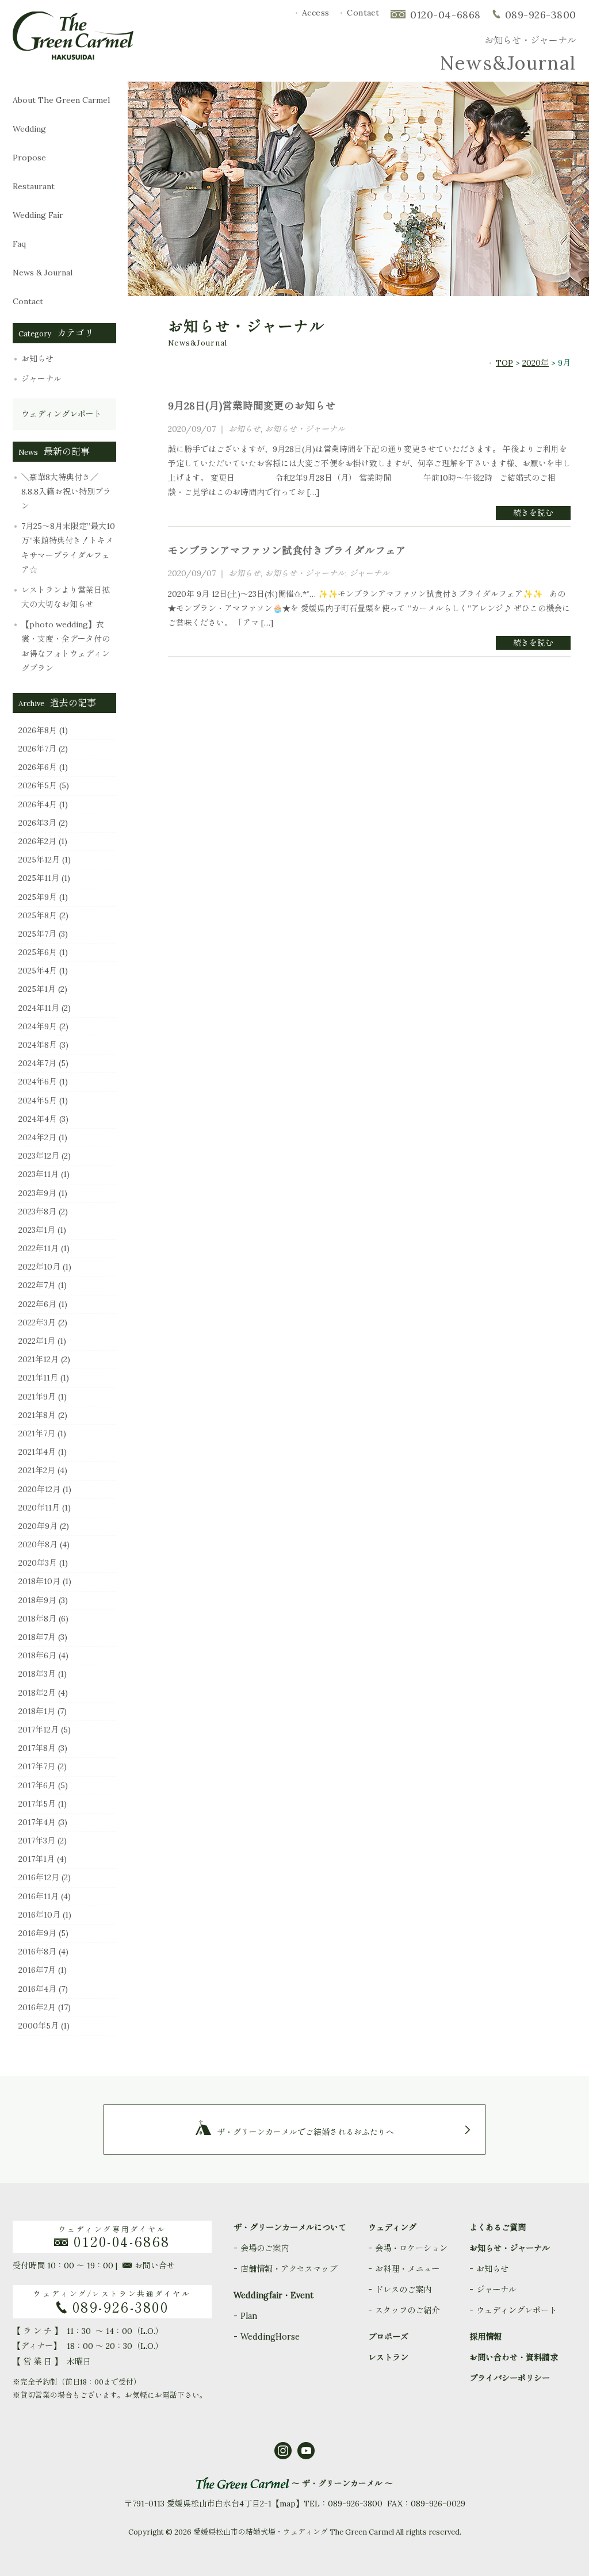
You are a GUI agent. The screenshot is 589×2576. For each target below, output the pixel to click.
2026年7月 (37, 749)
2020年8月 (38, 1544)
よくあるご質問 (498, 2228)
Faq (41, 244)
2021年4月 (37, 1452)
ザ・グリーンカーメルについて (290, 2228)
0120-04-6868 (445, 15)
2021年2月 (37, 1470)
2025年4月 (38, 971)
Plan (249, 2316)
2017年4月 (37, 1822)
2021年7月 (37, 1433)
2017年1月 (37, 1859)
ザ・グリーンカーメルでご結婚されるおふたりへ (305, 2132)
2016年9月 (37, 1933)
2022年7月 (37, 1285)
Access (316, 13)
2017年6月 (37, 1785)
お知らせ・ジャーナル (305, 429)
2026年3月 (37, 823)
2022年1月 (37, 1341)
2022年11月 (39, 1248)
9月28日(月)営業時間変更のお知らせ (252, 406)
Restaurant (34, 186)
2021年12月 (39, 1359)
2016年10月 (39, 1915)
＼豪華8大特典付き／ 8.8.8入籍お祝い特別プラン (66, 492)
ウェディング (392, 2228)
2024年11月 (39, 1008)
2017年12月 (39, 1730)
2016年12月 (39, 1877)
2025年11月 (39, 878)
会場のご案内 (265, 2248)
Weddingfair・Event (274, 2295)
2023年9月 (37, 1193)
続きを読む (533, 513)
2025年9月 (38, 897)
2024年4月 (38, 1119)
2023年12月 (39, 1156)
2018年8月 (37, 1619)
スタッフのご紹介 (407, 2310)
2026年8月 (38, 730)
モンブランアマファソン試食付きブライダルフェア (287, 551)
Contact (363, 13)
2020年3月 (38, 1563)
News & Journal (53, 273)
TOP (504, 363)
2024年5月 (38, 1101)
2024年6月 (38, 1082)
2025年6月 (38, 952)
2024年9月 (38, 1026)
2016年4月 (37, 1989)
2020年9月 (38, 1526)
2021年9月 (37, 1397)
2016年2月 (37, 2007)
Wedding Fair (49, 215)
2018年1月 (37, 1711)
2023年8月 (37, 1212)
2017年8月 (37, 1748)
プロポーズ (388, 2337)
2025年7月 (37, 934)
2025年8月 (38, 915)
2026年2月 (37, 841)
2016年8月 (37, 1952)
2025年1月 (37, 989)
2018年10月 (39, 1581)
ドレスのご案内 (403, 2290)
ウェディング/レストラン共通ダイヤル (112, 2302)
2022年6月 (37, 1304)
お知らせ (37, 359)
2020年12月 (39, 1489)
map (288, 2504)
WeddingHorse (270, 2337)
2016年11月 (39, 1896)
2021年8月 (37, 1415)
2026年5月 (38, 785)
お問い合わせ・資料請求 (514, 2357)
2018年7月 (37, 1637)
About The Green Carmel (61, 100)
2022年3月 (37, 1322)
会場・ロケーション (411, 2248)
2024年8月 (38, 1045)
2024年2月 (37, 1137)
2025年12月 (39, 860)
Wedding (37, 129)
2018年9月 (37, 1600)
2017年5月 (37, 1804)
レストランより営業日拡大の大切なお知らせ (66, 597)
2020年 (536, 363)
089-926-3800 (541, 15)
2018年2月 (37, 1693)
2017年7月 (37, 1766)
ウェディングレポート (62, 414)
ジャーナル (41, 379)
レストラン (388, 2357)
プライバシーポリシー (510, 2378)
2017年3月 (37, 1841)
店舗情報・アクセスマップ (289, 2269)
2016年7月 (37, 1970)
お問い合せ (155, 2265)
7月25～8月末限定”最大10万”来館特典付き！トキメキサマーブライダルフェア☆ (68, 548)
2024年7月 (37, 1063)
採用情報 (485, 2337)
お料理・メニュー (407, 2269)
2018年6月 (37, 1655)
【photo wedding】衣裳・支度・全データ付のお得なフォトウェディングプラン (66, 646)
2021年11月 (38, 1378)
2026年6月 (38, 767)
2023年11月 (39, 1174)
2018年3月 (37, 1674)
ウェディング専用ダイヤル (114, 2237)
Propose (33, 158)
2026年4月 (38, 804)
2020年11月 (39, 1508)
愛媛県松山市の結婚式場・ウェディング (261, 2532)
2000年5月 (39, 2026)
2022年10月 (39, 1267)
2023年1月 (37, 1230)
